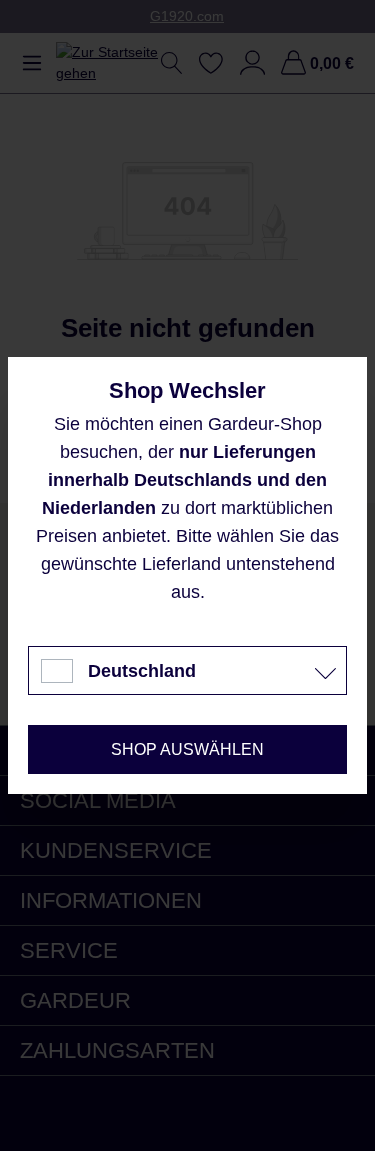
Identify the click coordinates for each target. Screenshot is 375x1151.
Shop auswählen (187, 749)
